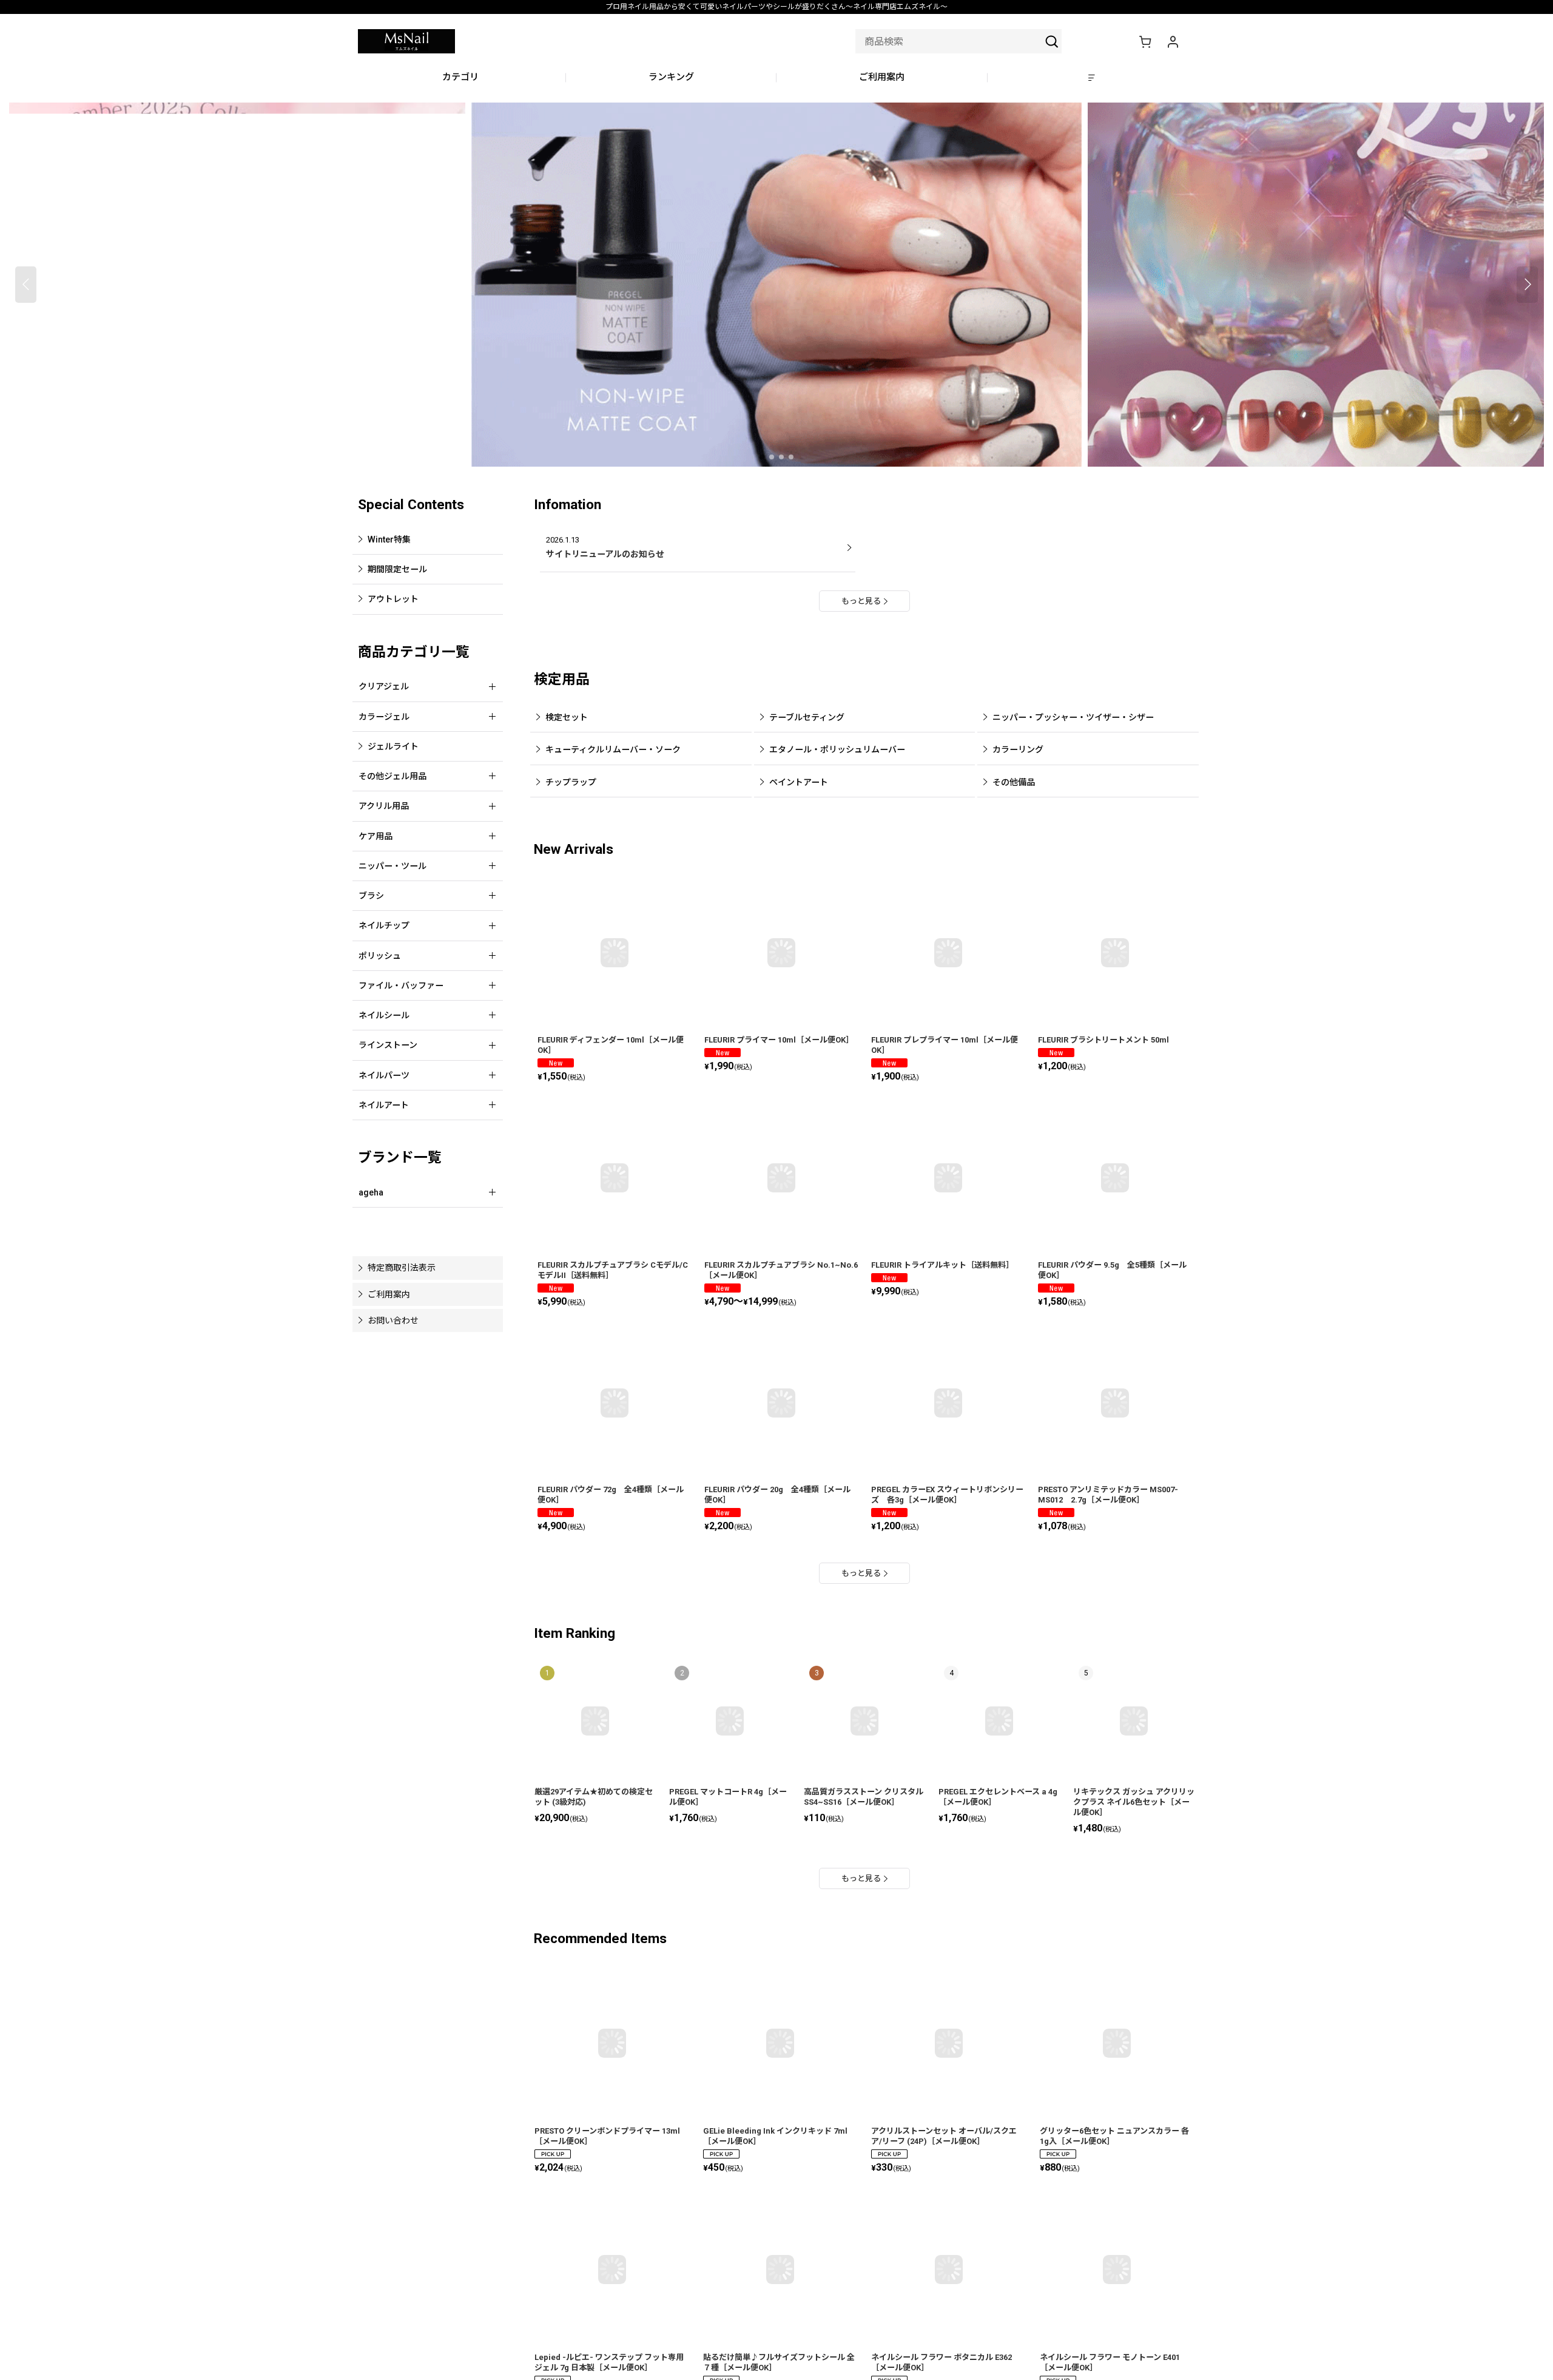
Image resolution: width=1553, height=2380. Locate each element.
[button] (1093, 78)
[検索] (1052, 41)
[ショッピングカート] (1145, 41)
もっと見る (861, 601)
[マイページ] (1173, 41)
